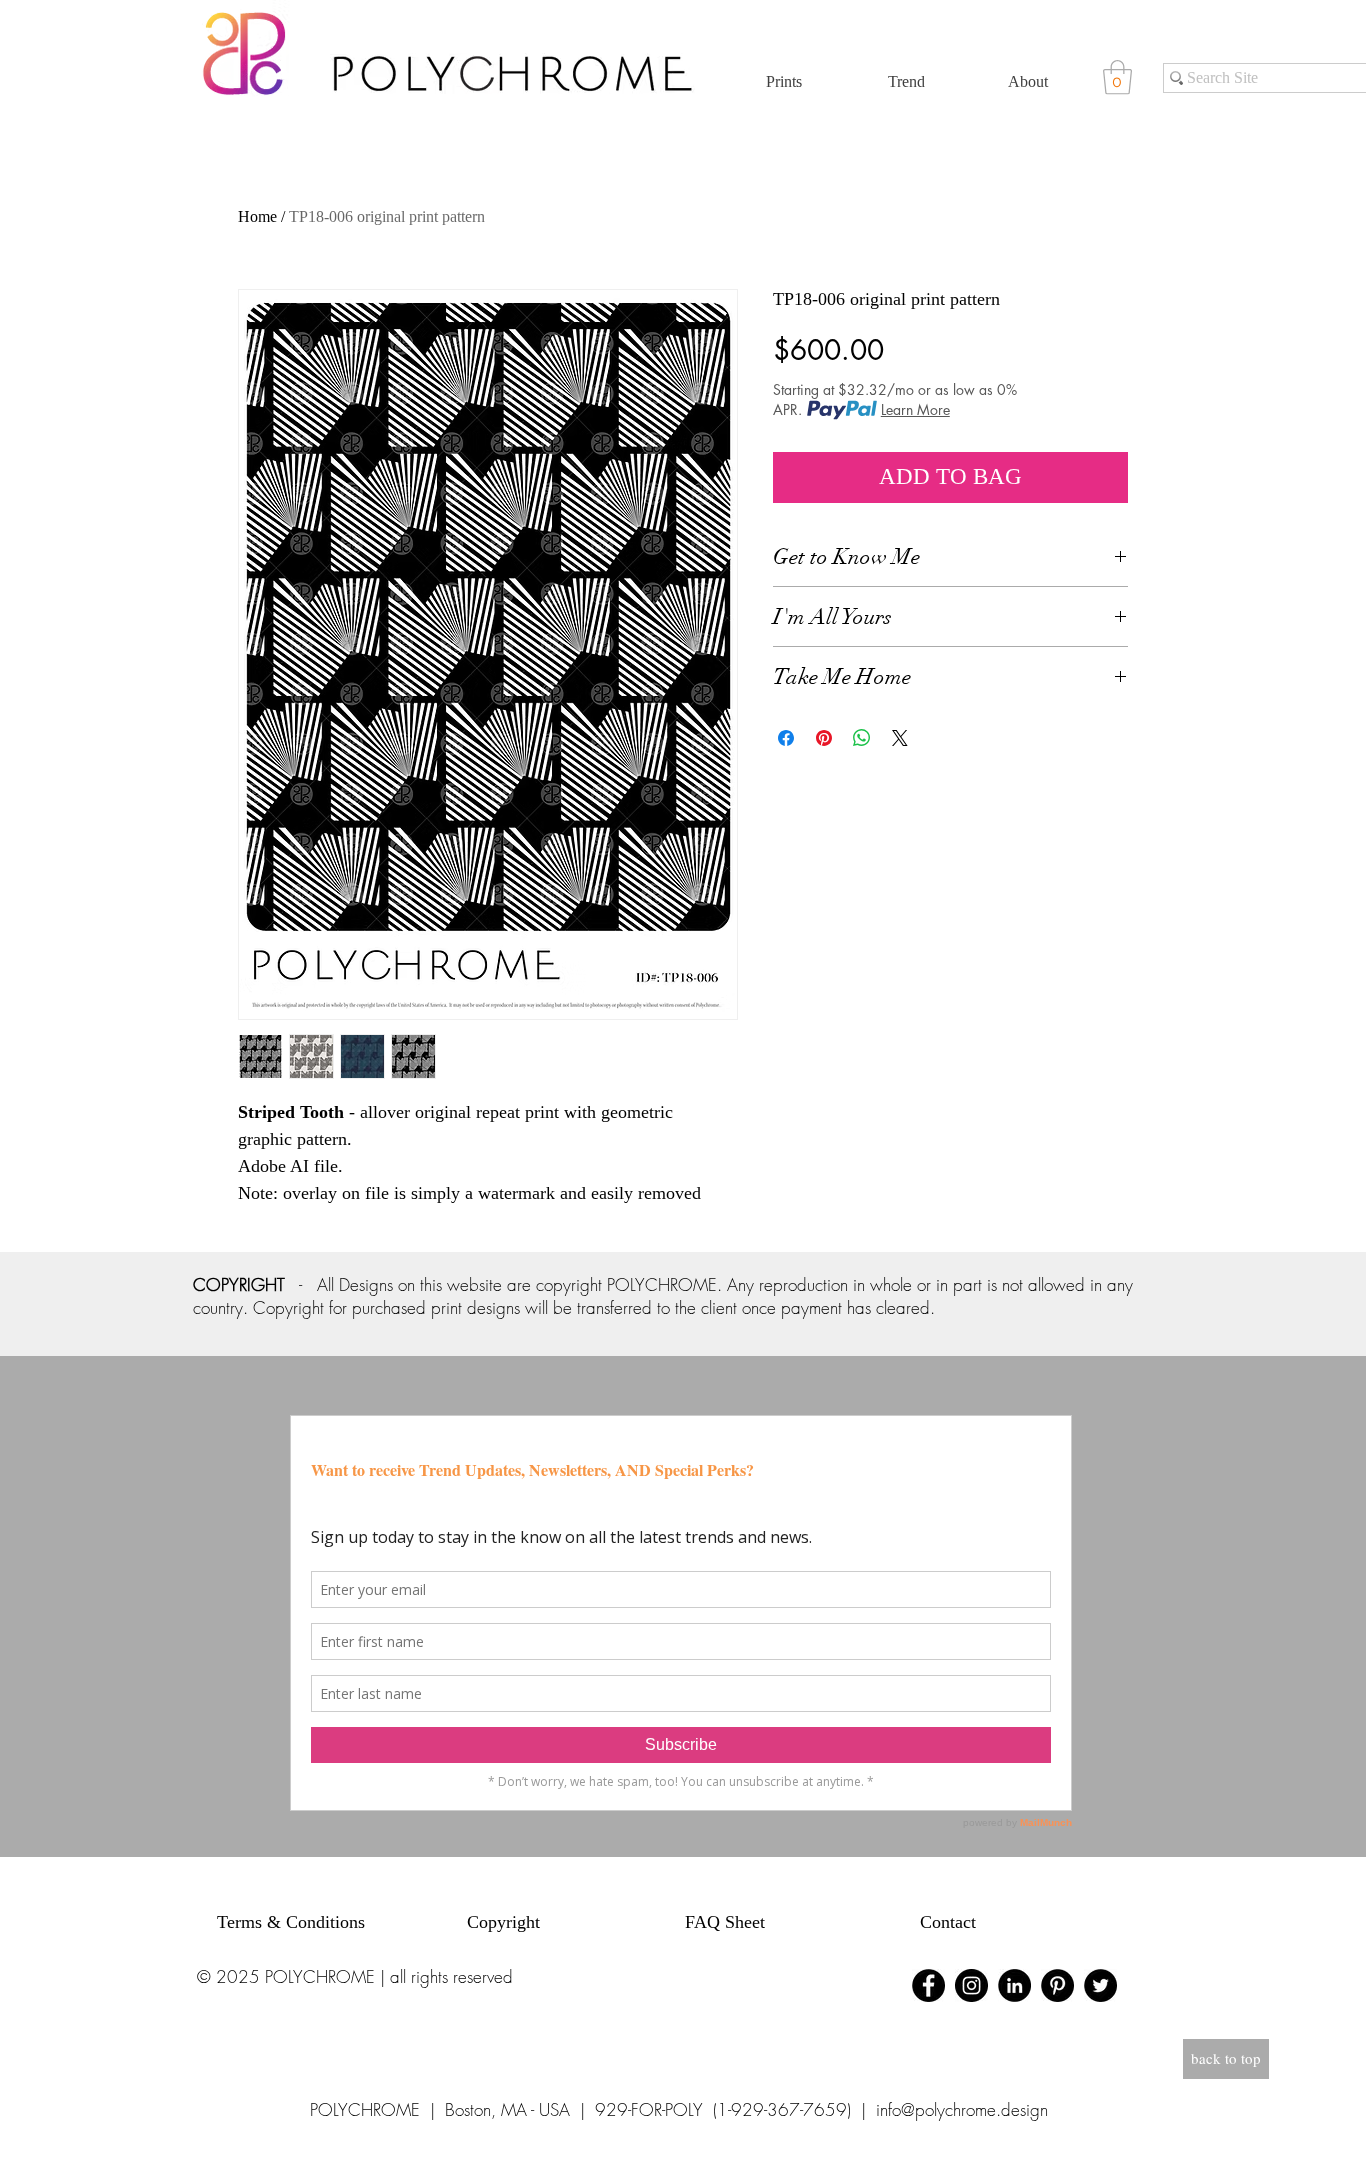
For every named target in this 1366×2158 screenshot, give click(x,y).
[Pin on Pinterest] (824, 738)
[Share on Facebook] (786, 738)
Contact (948, 1922)
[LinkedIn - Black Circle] (1014, 1985)
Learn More (915, 409)
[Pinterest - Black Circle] (1057, 1985)
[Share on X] (900, 738)
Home (257, 216)
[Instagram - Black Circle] (971, 1985)
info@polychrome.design (962, 2109)
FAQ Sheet (725, 1922)
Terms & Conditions (291, 1922)
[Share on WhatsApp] (862, 738)
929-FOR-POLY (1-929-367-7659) (723, 2109)
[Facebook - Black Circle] (928, 1985)
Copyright (503, 1922)
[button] (1117, 77)
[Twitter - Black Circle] (1100, 1985)
